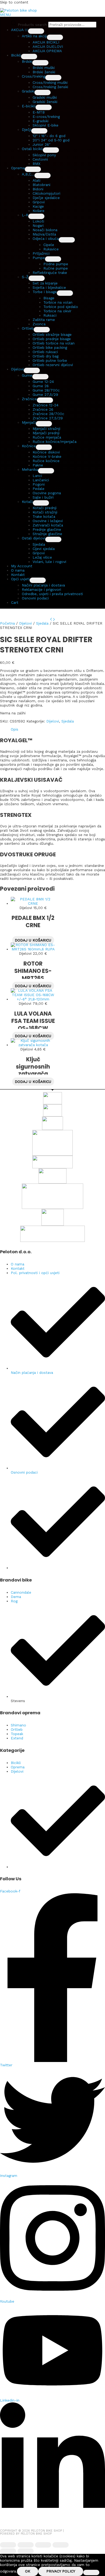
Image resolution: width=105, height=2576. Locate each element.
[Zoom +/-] (8, 2545)
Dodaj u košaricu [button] (33, 940)
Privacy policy (61, 2571)
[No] (91, 2572)
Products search (33, 25)
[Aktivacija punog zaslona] (26, 2545)
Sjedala (42, 623)
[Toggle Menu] (36, 31)
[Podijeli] (43, 2545)
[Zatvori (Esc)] (61, 2545)
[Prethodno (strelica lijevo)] (8, 2551)
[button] (20, 30)
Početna (7, 623)
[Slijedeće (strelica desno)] (26, 2551)
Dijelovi (25, 623)
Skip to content (14, 2)
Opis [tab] (15, 729)
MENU (5, 15)
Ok (28, 2571)
